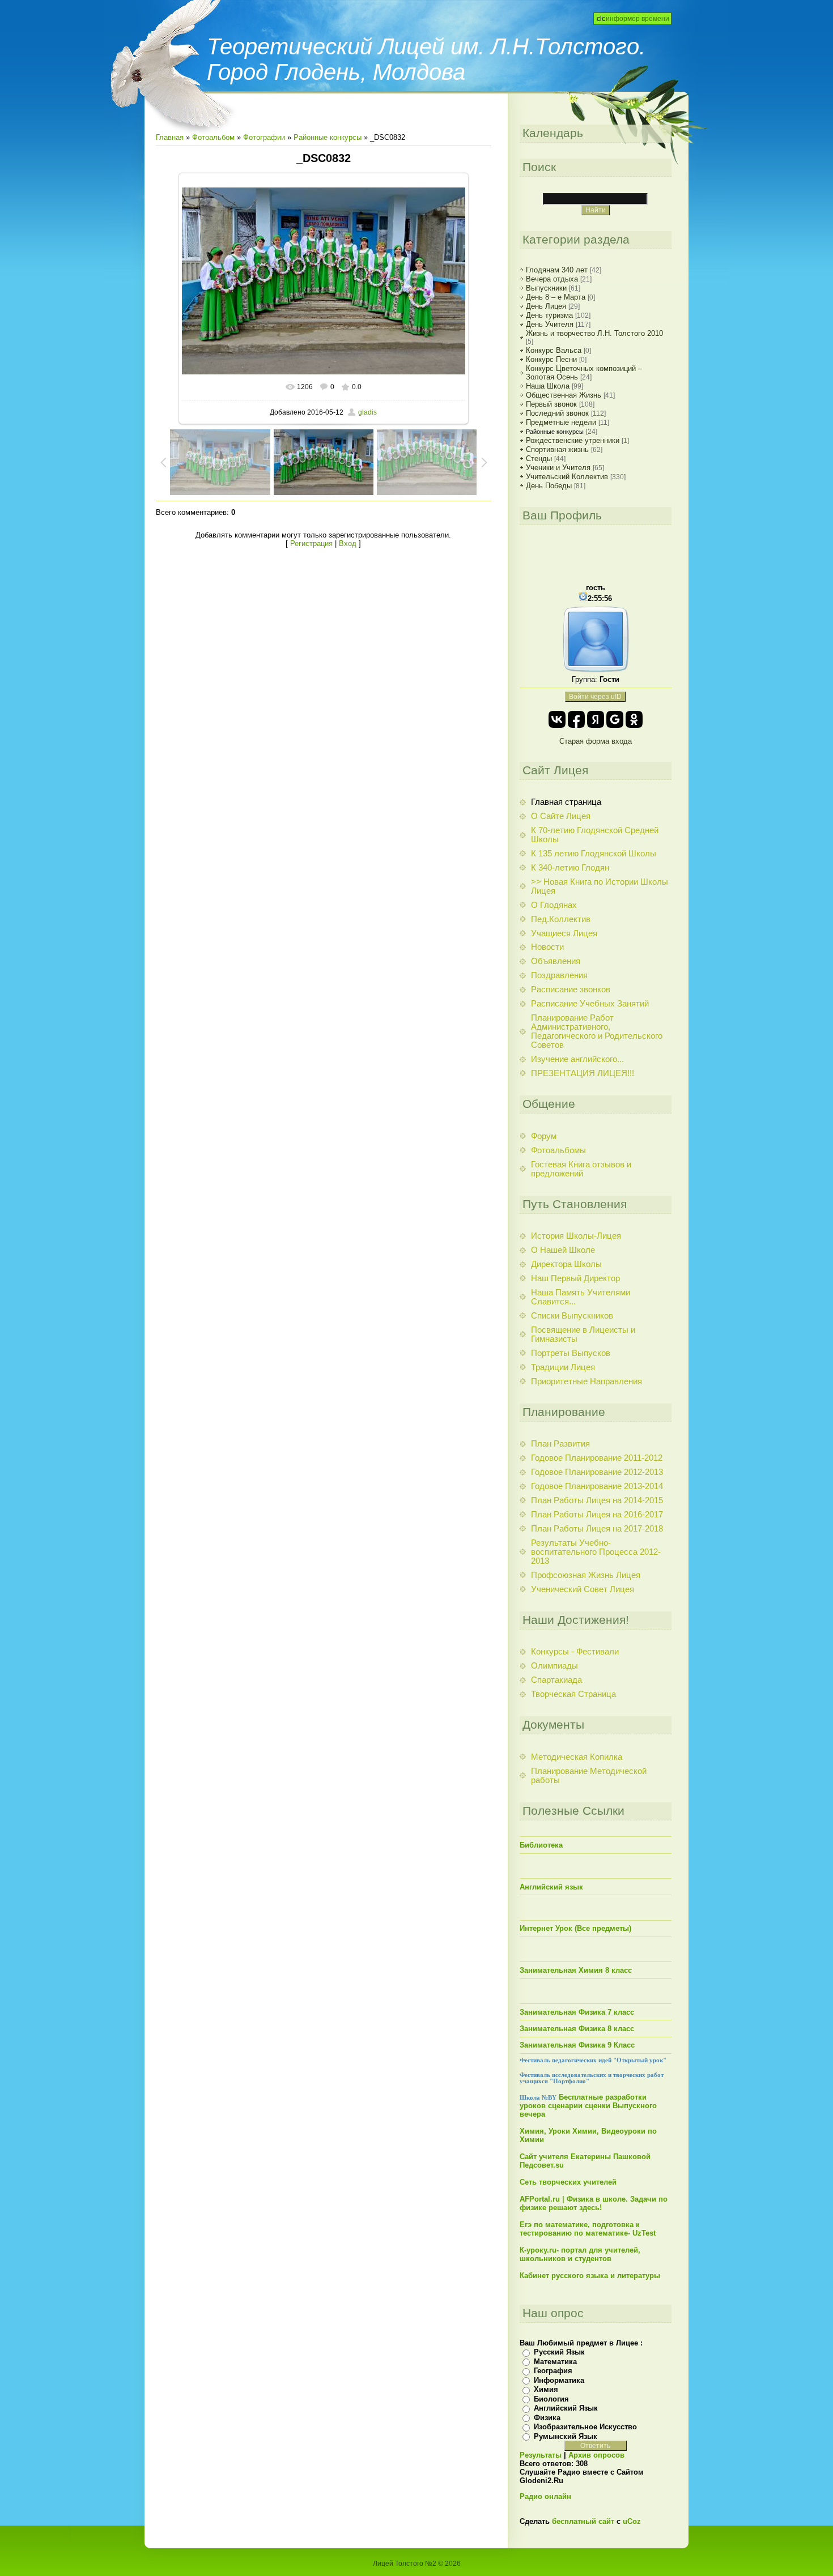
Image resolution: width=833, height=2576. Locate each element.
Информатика (559, 2380)
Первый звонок (551, 404)
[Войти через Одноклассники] (634, 719)
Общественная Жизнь (564, 395)
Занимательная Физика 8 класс (577, 2029)
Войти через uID (595, 697)
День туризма (549, 315)
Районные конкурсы (328, 137)
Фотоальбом (213, 137)
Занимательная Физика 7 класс (577, 2012)
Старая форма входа (596, 741)
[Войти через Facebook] (576, 719)
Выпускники (546, 288)
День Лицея (546, 306)
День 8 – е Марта (556, 297)
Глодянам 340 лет (557, 270)
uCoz (632, 2521)
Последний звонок (557, 413)
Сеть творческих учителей (568, 2182)
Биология (551, 2399)
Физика (547, 2418)
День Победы (549, 486)
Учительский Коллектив (567, 477)
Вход (348, 543)
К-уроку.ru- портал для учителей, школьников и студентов (580, 2254)
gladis (367, 412)
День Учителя (550, 324)
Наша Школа (548, 386)
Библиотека (541, 1845)
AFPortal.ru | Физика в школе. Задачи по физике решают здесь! (594, 2203)
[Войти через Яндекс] (596, 719)
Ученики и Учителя (558, 468)
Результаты (541, 2455)
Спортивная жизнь (557, 449)
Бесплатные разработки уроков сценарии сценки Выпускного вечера (588, 2106)
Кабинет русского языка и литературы (590, 2276)
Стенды (539, 459)
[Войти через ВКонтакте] (557, 719)
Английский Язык (566, 2408)
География (553, 2371)
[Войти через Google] (615, 719)
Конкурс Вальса (554, 350)
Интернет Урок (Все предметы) (575, 1928)
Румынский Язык (566, 2436)
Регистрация (311, 543)
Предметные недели (561, 422)
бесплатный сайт (583, 2521)
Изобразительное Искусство (585, 2427)
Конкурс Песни (551, 359)
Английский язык (551, 1887)
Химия (546, 2389)
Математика (555, 2362)
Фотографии (264, 137)
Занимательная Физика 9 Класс (577, 2045)
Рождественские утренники (573, 440)
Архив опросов (596, 2455)
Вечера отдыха (552, 279)
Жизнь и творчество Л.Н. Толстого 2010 (594, 333)
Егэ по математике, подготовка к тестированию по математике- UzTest (588, 2229)
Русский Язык (559, 2352)
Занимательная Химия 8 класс (576, 1970)
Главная (170, 137)
